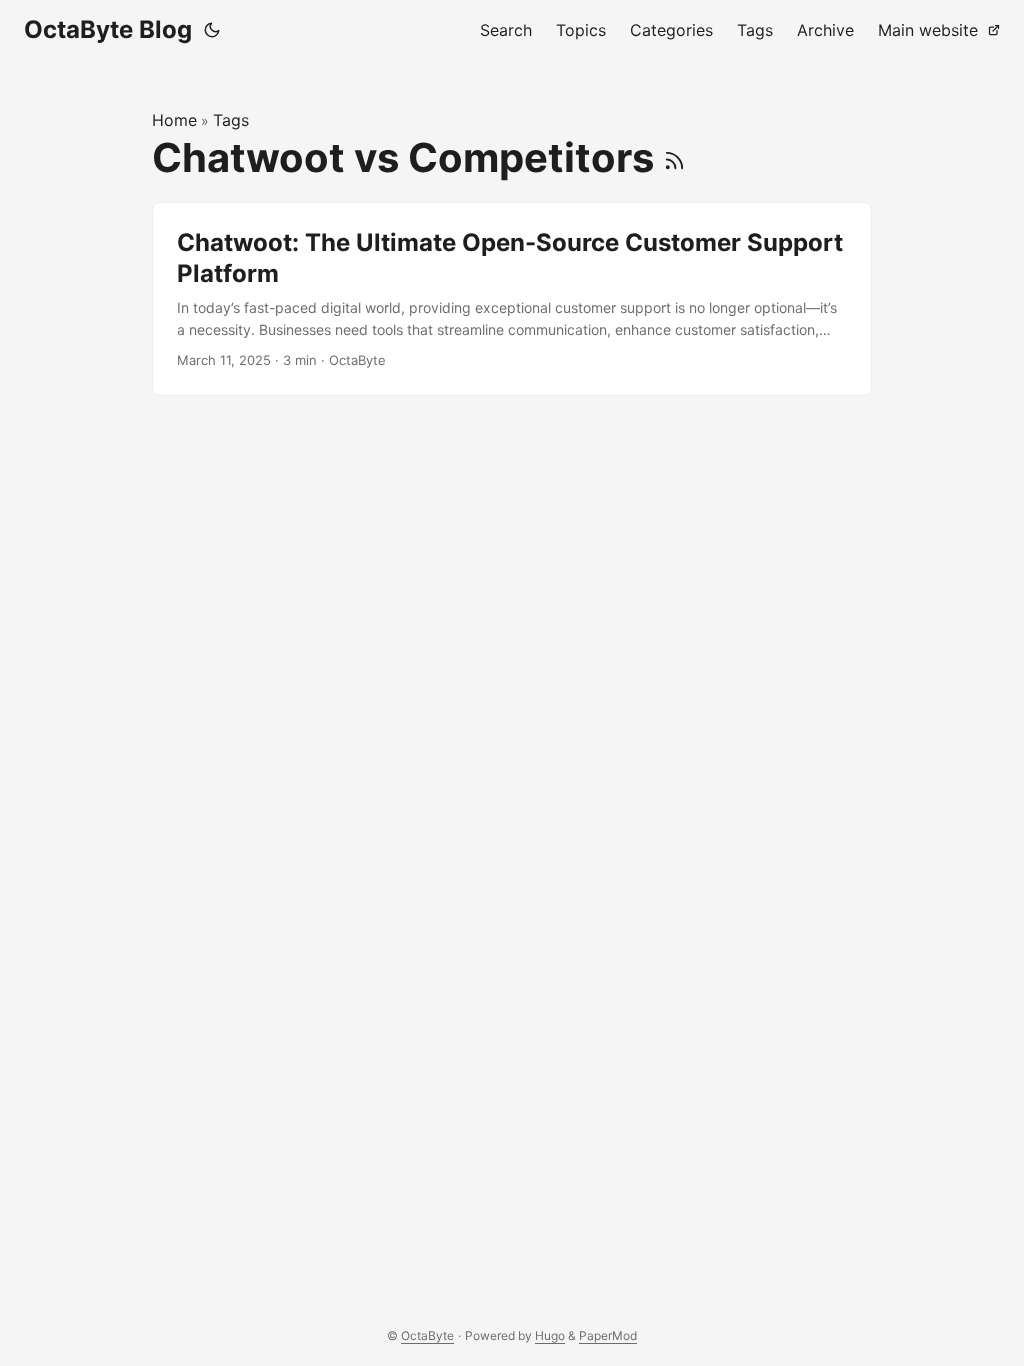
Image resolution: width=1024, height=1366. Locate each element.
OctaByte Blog (108, 29)
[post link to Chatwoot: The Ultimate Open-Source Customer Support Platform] (512, 299)
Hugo (550, 1335)
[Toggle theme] (212, 30)
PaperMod (608, 1335)
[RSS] (674, 157)
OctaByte (427, 1335)
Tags (231, 120)
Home (174, 120)
